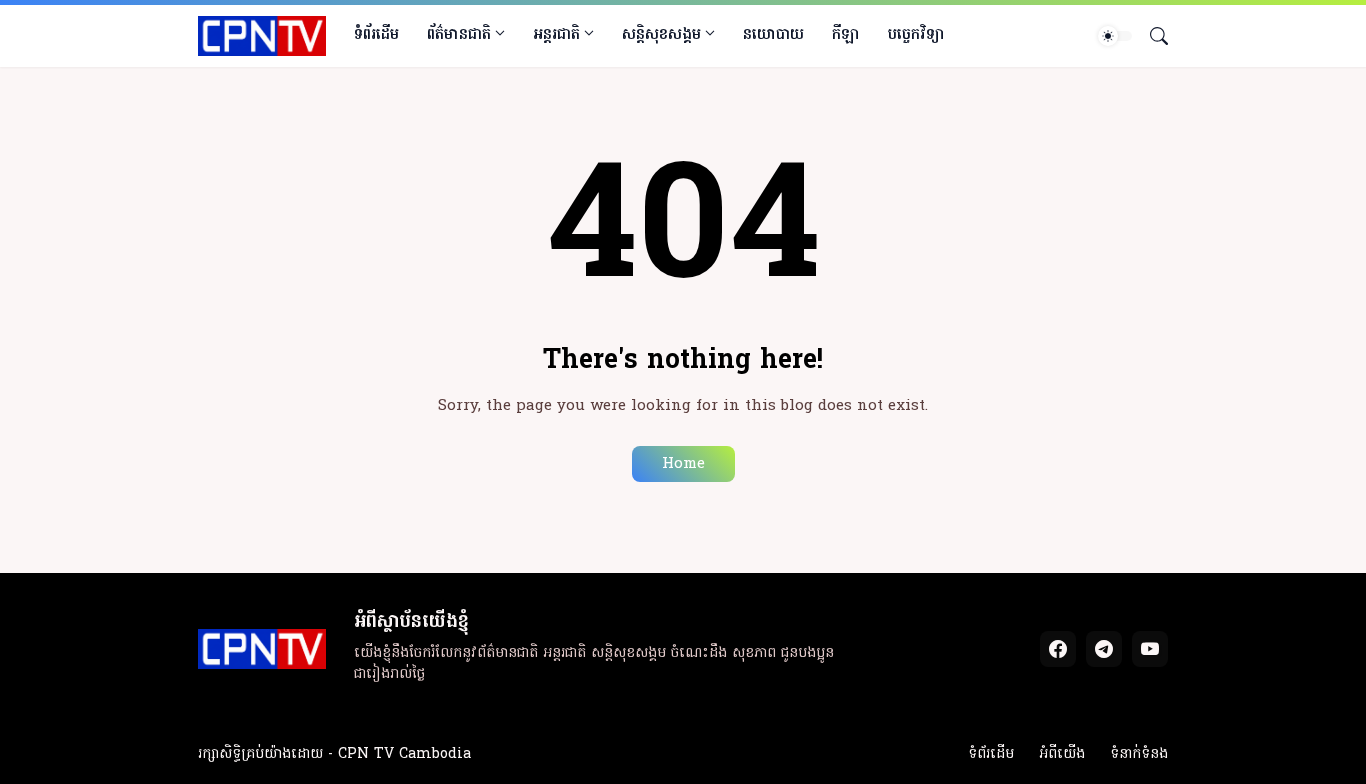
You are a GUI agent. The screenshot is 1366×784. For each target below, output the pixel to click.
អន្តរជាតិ (556, 35)
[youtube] (1150, 649)
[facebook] (1058, 649)
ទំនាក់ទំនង (1139, 754)
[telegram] (1104, 649)
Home (683, 464)
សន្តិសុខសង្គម (661, 35)
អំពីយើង (1062, 754)
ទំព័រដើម (376, 35)
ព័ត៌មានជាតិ (459, 35)
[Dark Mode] (1115, 36)
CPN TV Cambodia (404, 754)
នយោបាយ (773, 35)
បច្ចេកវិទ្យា (916, 35)
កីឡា (846, 35)
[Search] (1151, 36)
